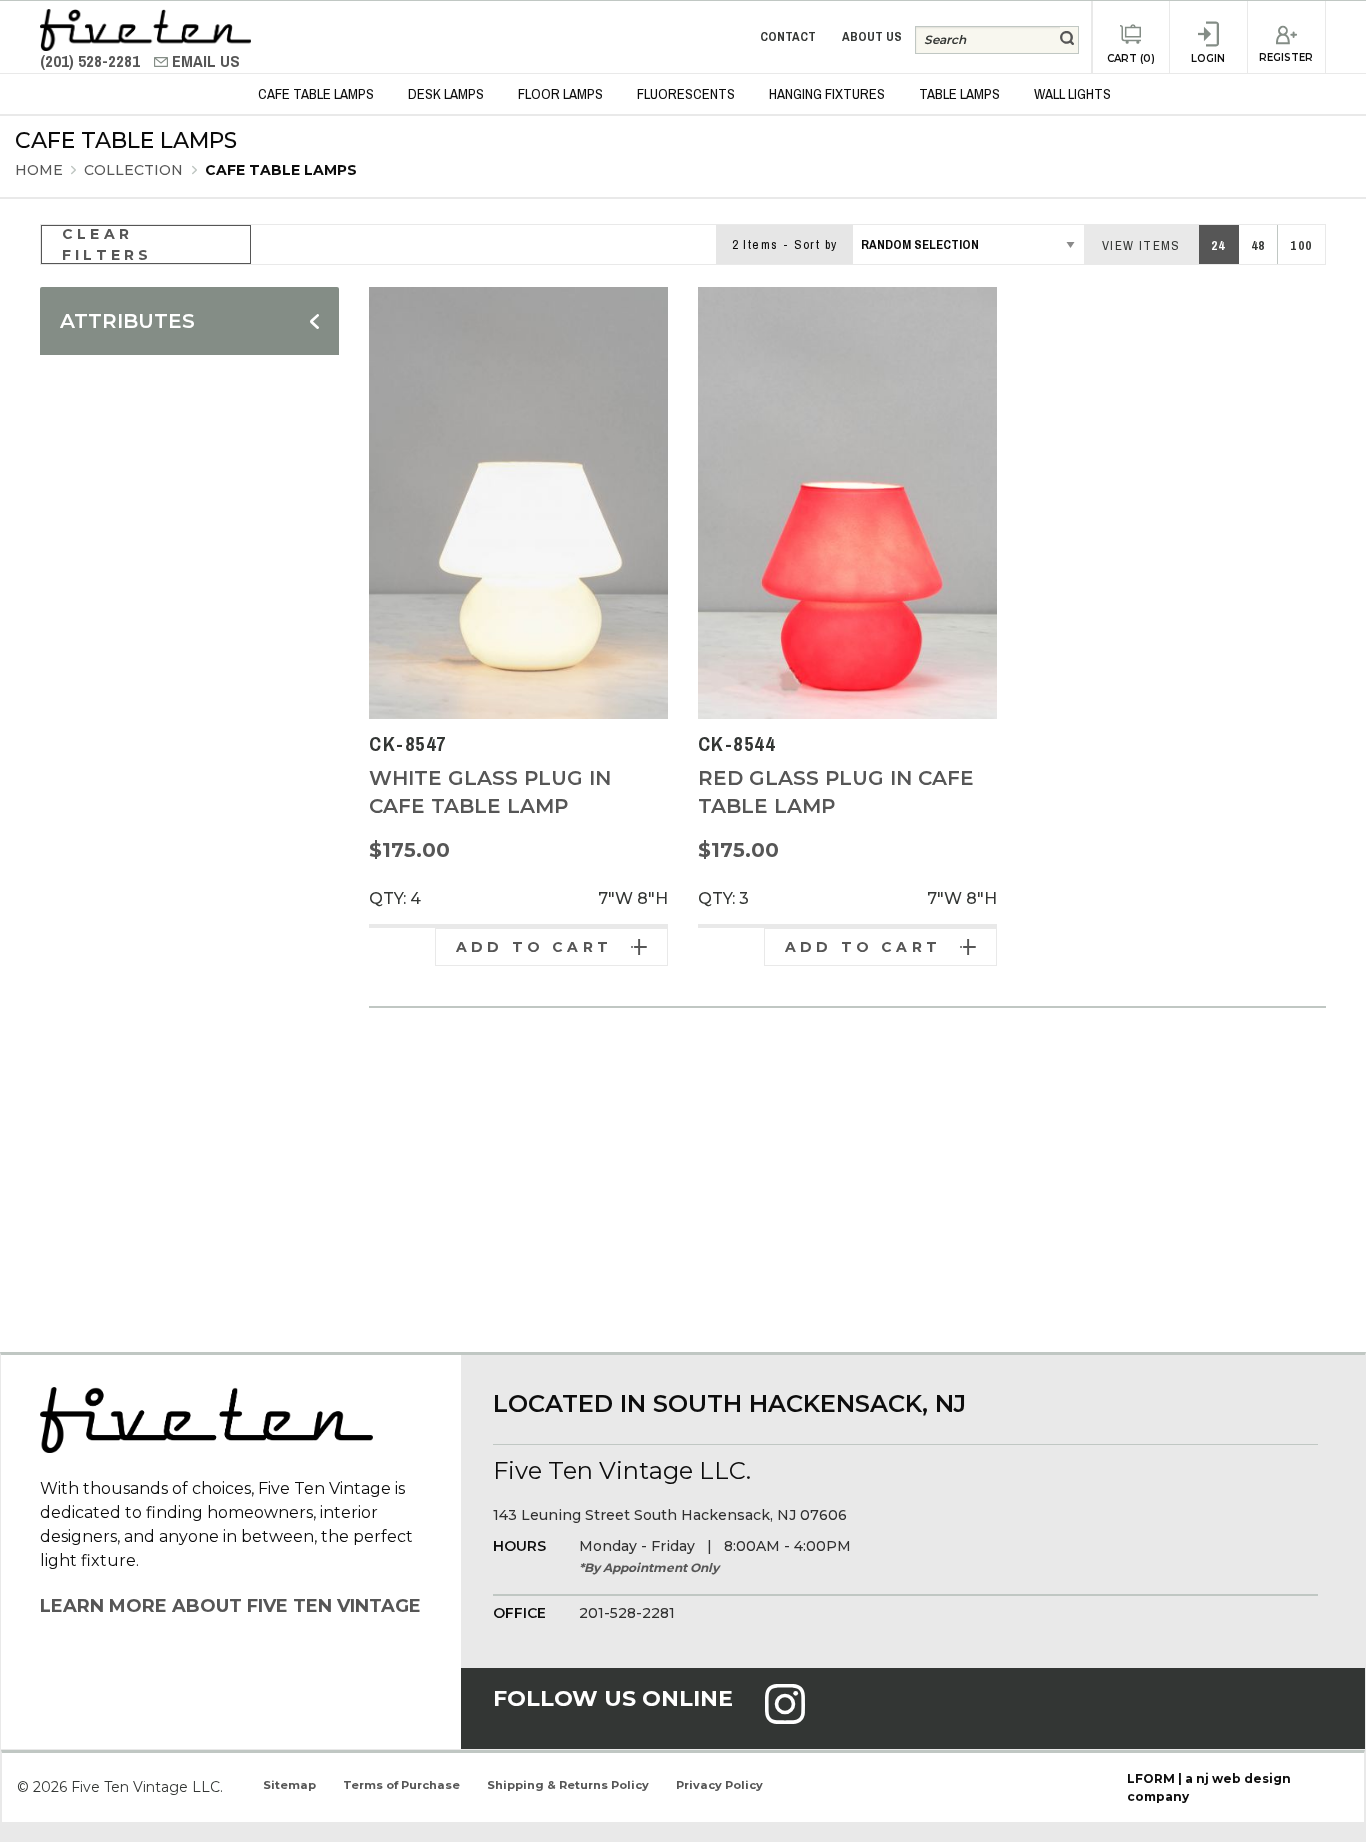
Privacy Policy (719, 1785)
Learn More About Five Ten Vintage (230, 1606)
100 (1301, 245)
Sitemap (289, 1785)
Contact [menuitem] (788, 36)
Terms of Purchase (401, 1785)
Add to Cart (534, 947)
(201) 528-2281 (92, 61)
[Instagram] (785, 1717)
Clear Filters (107, 244)
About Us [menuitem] (872, 36)
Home (39, 170)
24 (1218, 245)
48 (1258, 245)
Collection (135, 170)
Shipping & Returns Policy (568, 1785)
